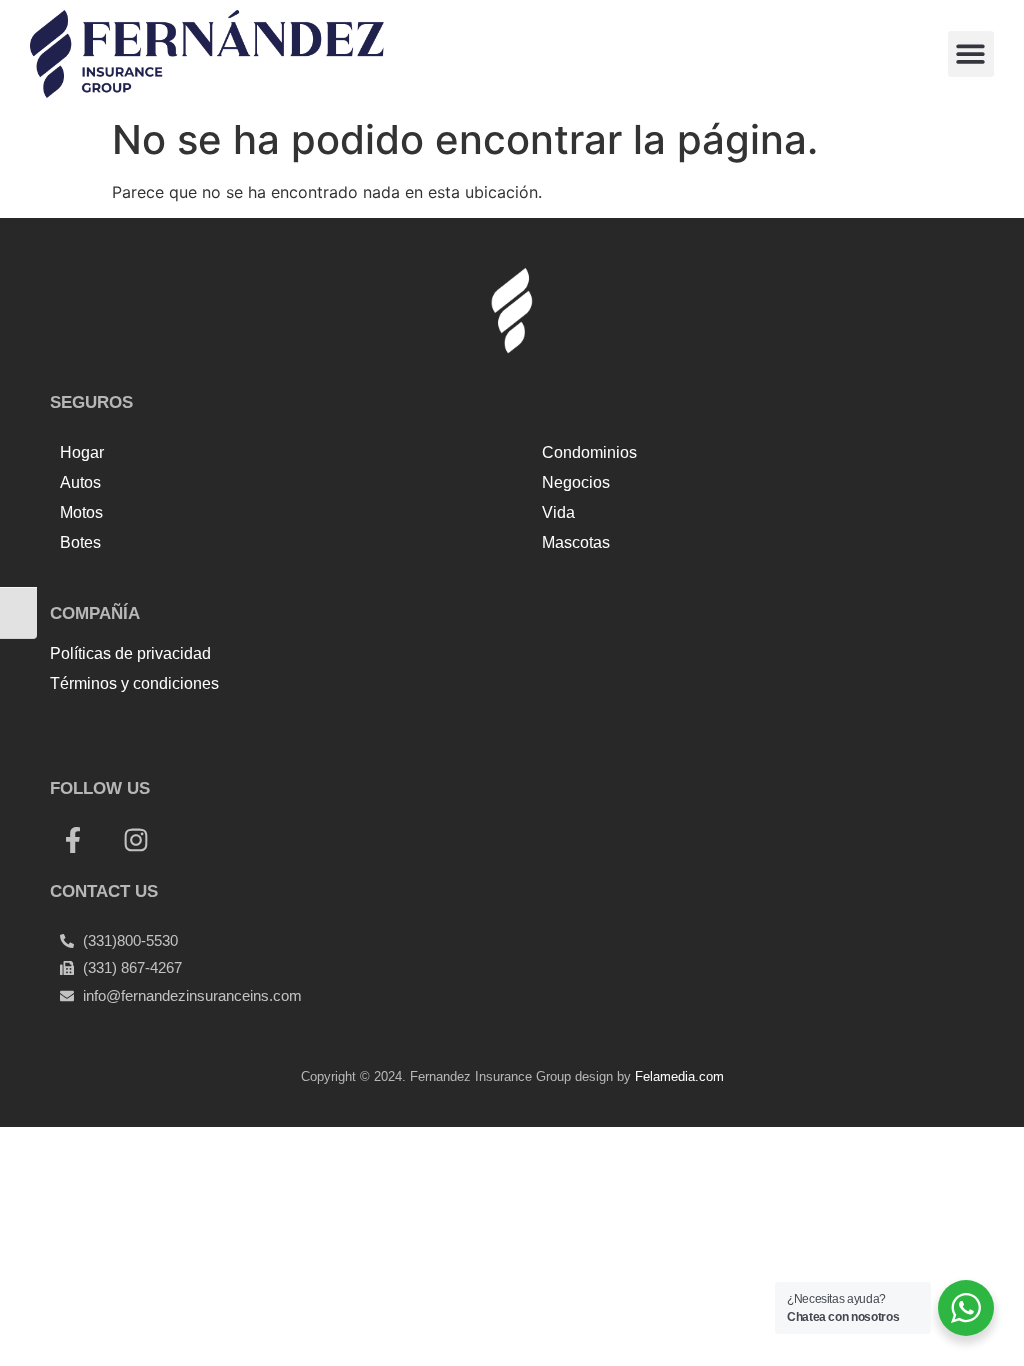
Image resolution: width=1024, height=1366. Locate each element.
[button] (971, 54)
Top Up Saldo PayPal (130, 728)
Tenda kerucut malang (299, 728)
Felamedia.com (679, 1076)
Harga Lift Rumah (454, 728)
